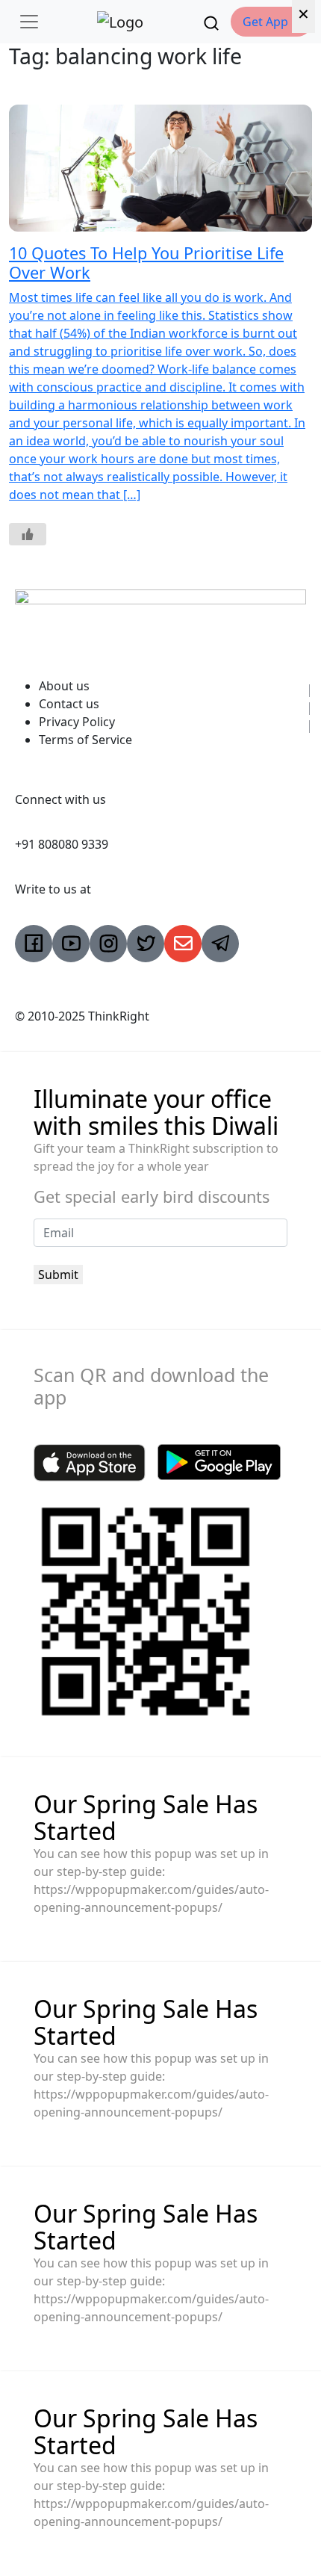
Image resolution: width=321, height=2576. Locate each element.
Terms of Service (85, 740)
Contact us (69, 704)
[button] (271, 22)
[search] (211, 22)
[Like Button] (28, 534)
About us (64, 686)
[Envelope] (183, 944)
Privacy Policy (77, 722)
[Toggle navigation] (29, 22)
